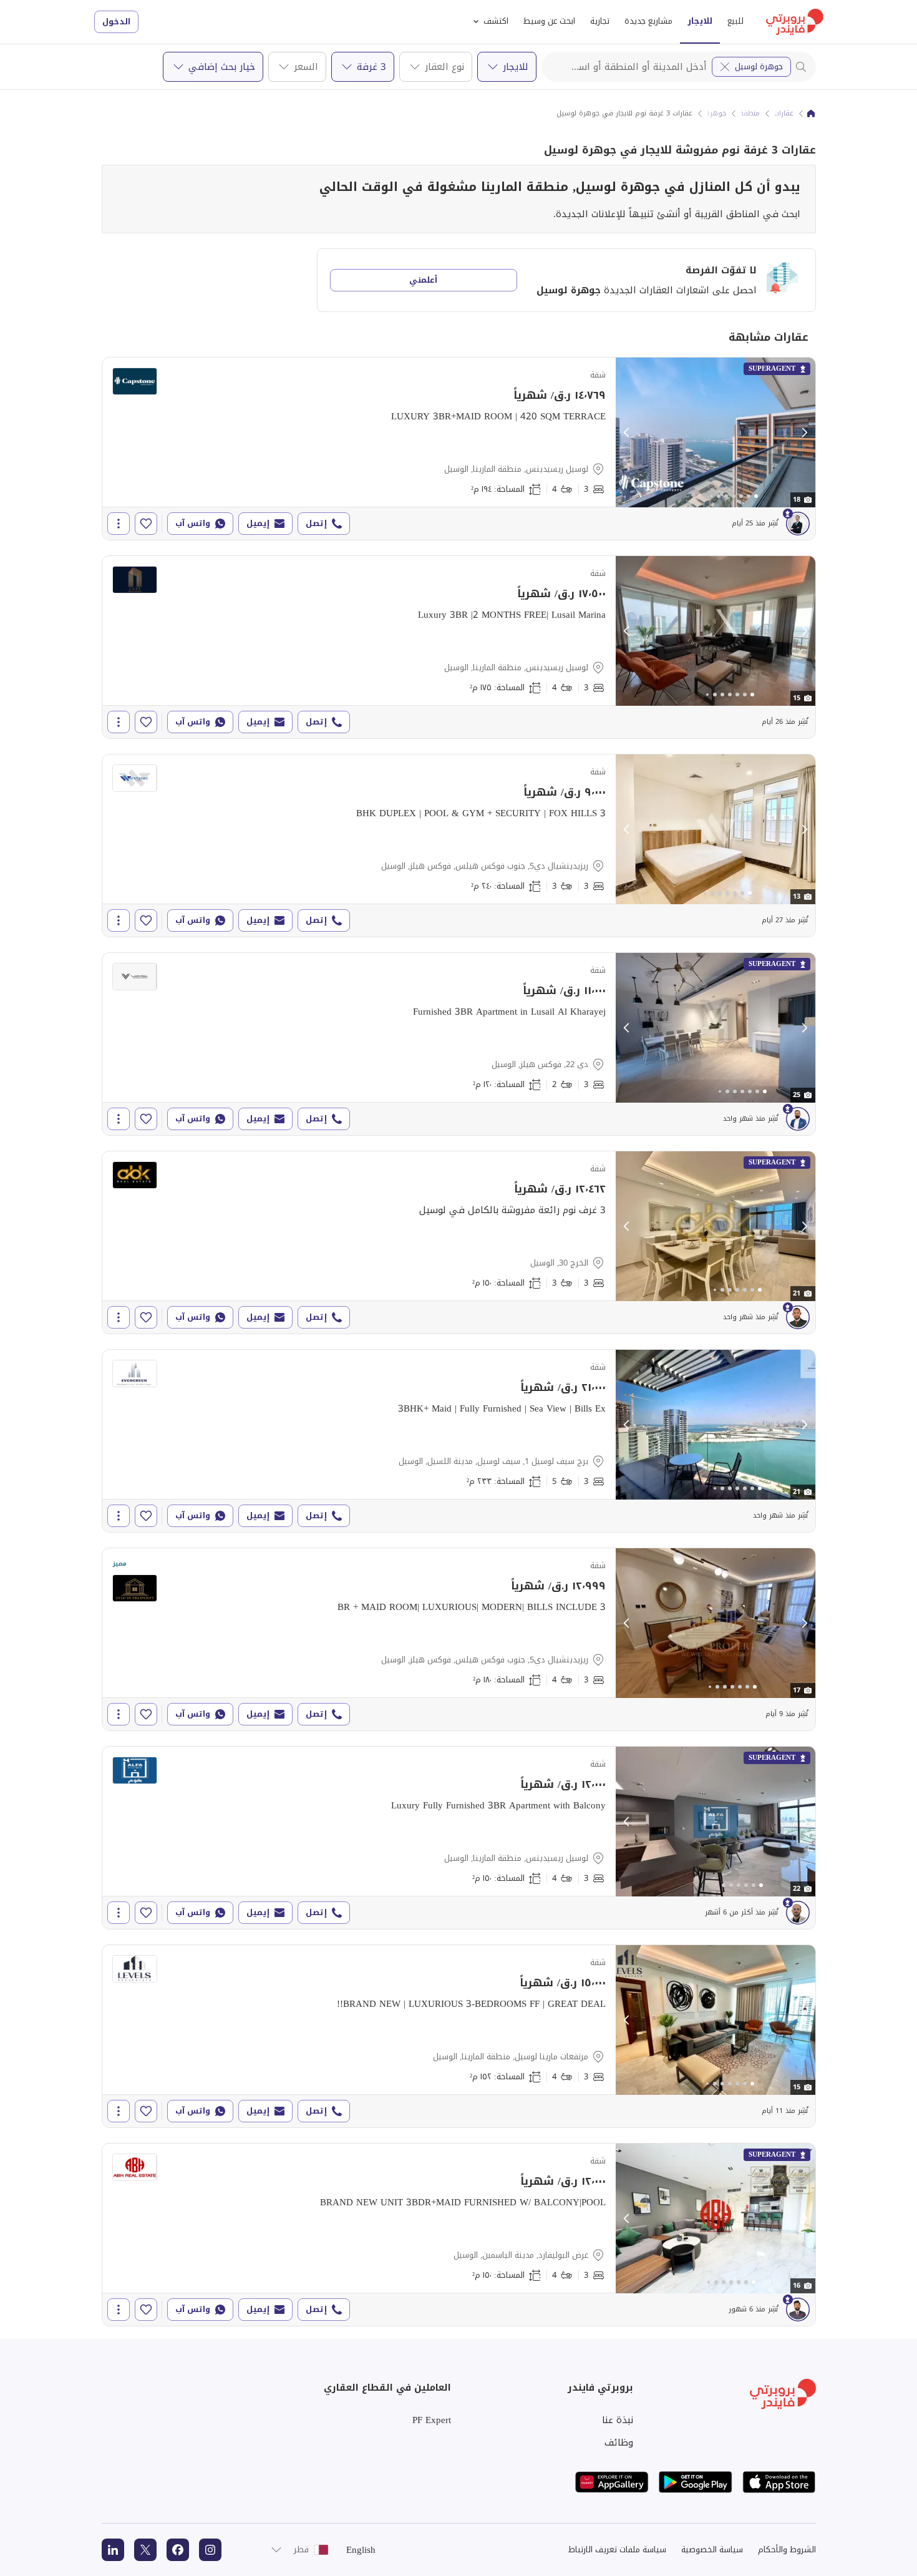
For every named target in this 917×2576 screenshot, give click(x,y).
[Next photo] (804, 432)
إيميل (258, 523)
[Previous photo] (627, 432)
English (361, 2550)
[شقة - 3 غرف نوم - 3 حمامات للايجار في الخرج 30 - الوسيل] (459, 1242)
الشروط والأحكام (787, 2549)
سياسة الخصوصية (712, 2549)
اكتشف (496, 21)
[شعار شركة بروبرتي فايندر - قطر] (795, 22)
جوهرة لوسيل (759, 66)
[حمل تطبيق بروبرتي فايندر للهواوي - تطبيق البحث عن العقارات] (612, 2482)
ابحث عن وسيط (549, 21)
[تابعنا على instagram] (210, 2550)
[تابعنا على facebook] (178, 2550)
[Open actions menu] (119, 524)
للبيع (735, 21)
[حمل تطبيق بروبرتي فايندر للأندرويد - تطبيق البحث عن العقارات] (696, 2482)
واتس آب (193, 523)
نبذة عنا (618, 2420)
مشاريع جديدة (648, 21)
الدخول (116, 22)
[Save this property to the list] (146, 524)
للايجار (700, 21)
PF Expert (432, 2420)
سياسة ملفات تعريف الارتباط (617, 2549)
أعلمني (423, 280)
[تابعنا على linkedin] (113, 2550)
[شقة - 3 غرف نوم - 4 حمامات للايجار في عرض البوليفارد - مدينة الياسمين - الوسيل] (459, 2235)
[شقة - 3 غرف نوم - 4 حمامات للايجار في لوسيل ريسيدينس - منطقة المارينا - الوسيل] (459, 449)
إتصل (316, 523)
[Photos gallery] (716, 432)
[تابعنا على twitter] (145, 2550)
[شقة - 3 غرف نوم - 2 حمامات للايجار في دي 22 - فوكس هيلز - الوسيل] (459, 1044)
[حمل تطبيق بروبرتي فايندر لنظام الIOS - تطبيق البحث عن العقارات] (779, 2482)
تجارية (600, 21)
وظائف (619, 2442)
